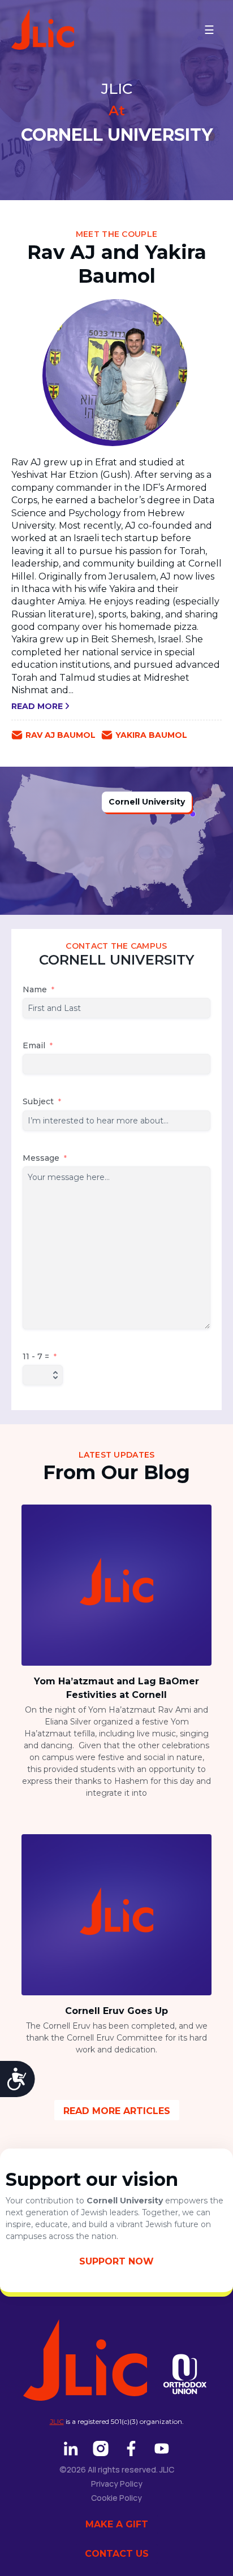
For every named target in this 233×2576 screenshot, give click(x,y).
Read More (38, 706)
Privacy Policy (117, 2484)
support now (116, 2261)
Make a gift (117, 2524)
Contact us (117, 2554)
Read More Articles (117, 2111)
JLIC (57, 2421)
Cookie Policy (116, 2498)
